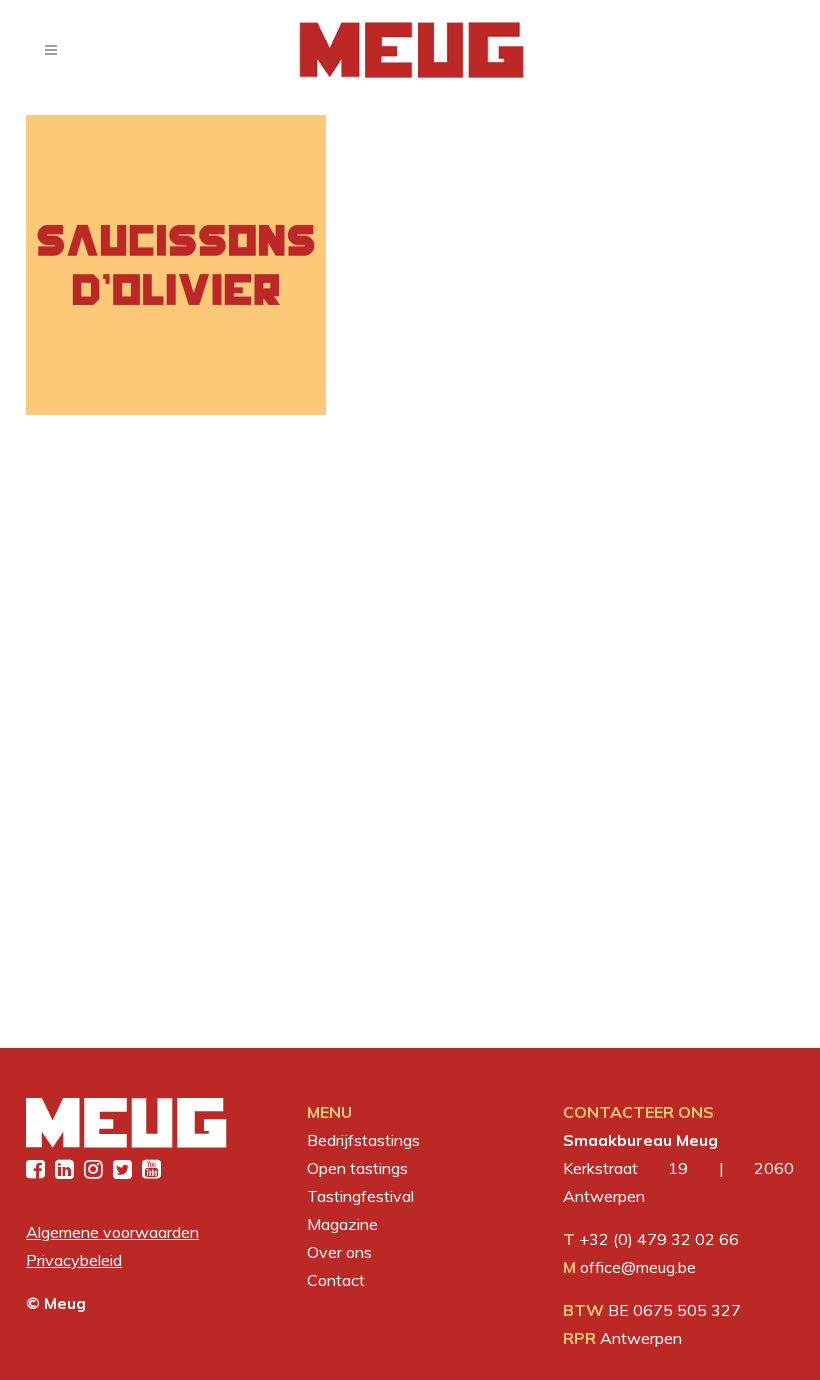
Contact (336, 1280)
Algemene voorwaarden (112, 1232)
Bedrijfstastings (363, 1140)
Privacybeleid (74, 1260)
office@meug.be (638, 1267)
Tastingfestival (360, 1196)
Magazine (342, 1224)
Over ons (339, 1252)
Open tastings (357, 1168)
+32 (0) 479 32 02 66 (659, 1239)
